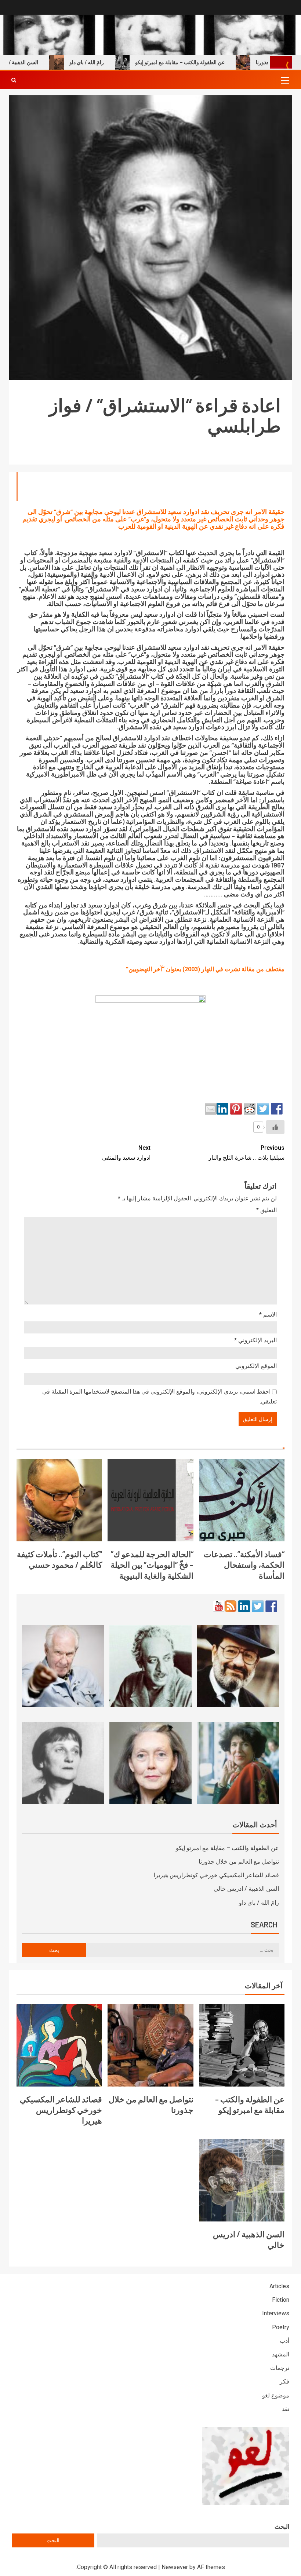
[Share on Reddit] (250, 1109)
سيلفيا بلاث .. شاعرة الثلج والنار (246, 1153)
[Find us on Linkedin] (244, 1606)
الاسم (268, 1315)
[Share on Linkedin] (222, 1109)
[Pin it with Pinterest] (236, 1109)
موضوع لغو (276, 2395)
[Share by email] (211, 1109)
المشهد (281, 2354)
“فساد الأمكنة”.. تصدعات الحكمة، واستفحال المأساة (244, 1565)
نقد (286, 2409)
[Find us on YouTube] (219, 1606)
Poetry (281, 2327)
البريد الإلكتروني (255, 1340)
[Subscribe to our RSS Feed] (231, 1606)
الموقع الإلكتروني (256, 1366)
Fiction (281, 2300)
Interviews (276, 2313)
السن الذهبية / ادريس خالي (246, 1889)
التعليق (266, 1210)
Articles (279, 2286)
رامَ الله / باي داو (118, 62)
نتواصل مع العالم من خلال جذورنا (239, 1862)
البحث (282, 2527)
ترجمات (280, 2368)
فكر (284, 2381)
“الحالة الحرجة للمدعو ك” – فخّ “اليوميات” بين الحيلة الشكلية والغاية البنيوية (152, 1565)
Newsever (175, 2567)
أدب (284, 2341)
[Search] (14, 80)
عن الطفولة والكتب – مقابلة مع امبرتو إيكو (211, 62)
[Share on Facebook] (277, 1109)
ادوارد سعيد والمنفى (126, 1153)
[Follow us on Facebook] (271, 1606)
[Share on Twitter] (263, 1109)
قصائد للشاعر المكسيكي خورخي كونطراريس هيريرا (216, 1875)
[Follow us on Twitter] (258, 1606)
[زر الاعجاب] (275, 1127)
